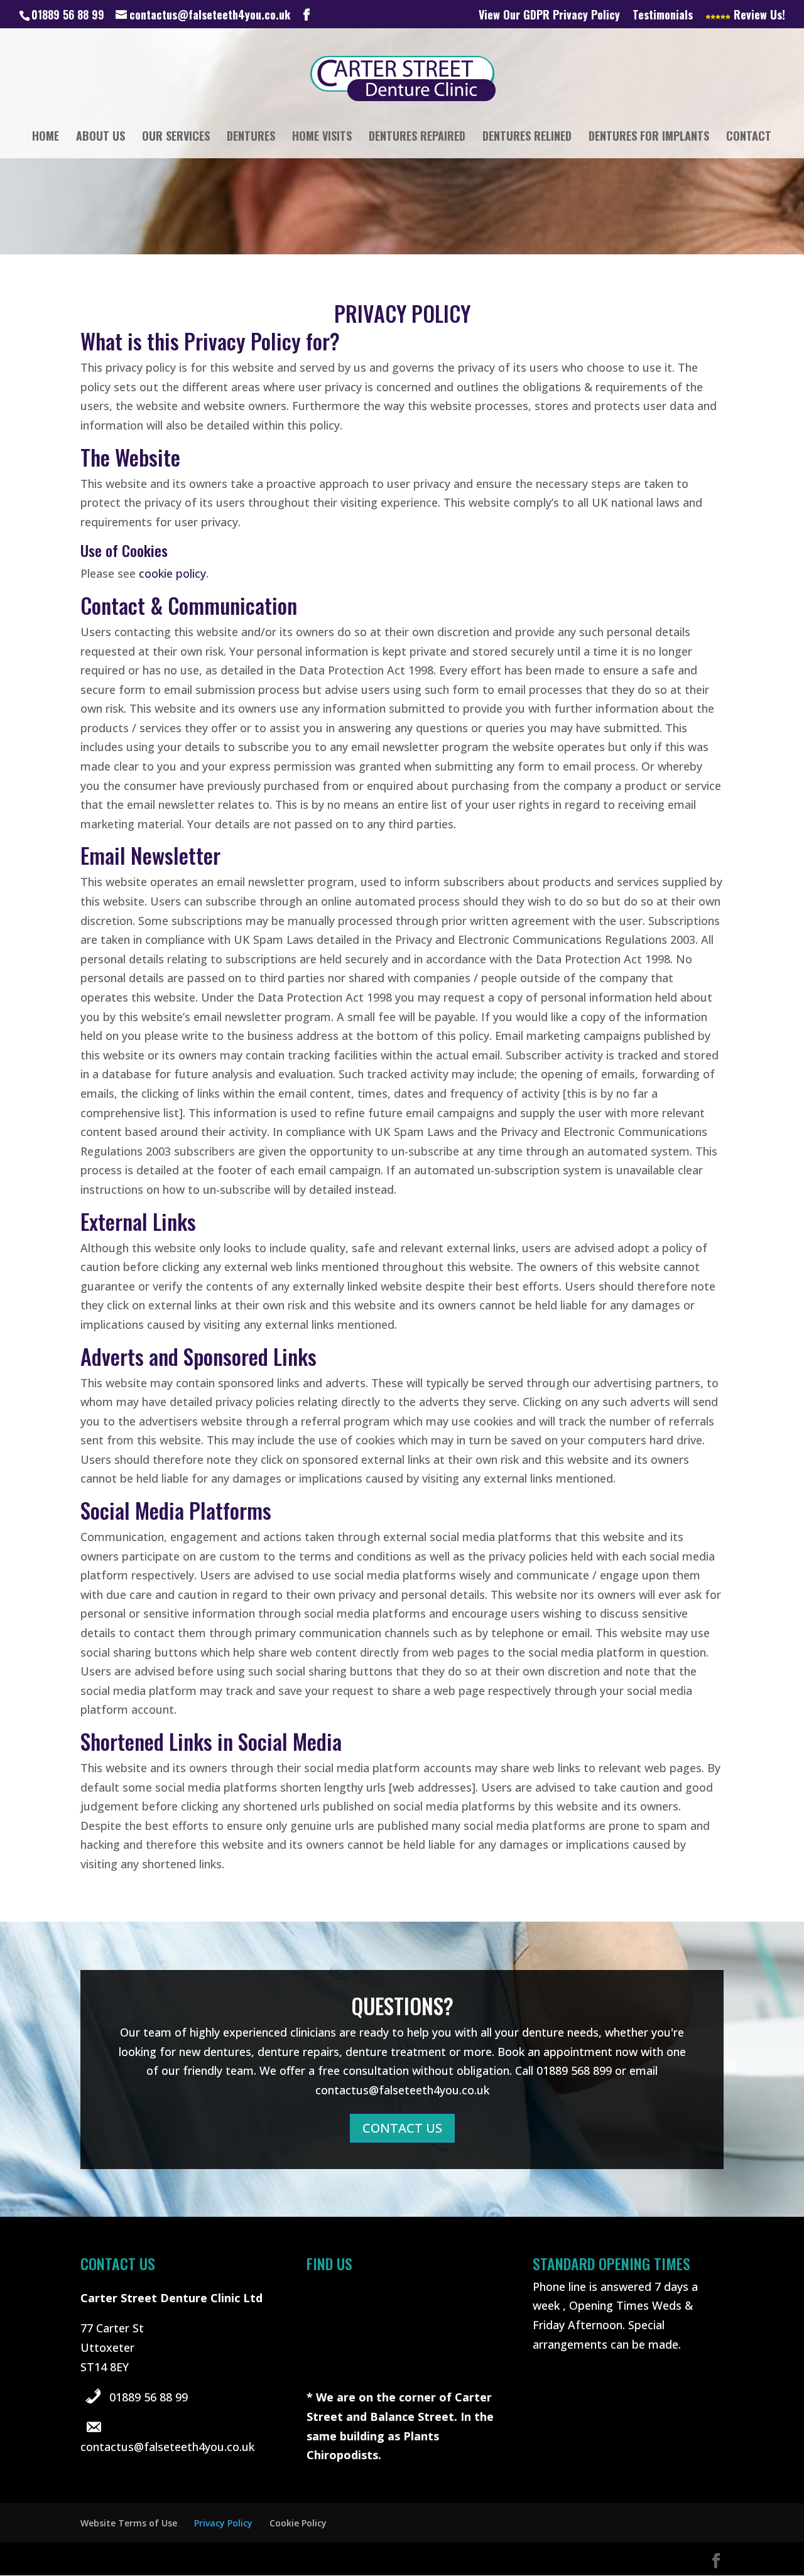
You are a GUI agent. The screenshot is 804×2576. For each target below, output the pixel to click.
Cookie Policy (298, 2523)
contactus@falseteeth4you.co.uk (167, 2447)
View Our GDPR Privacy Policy (549, 16)
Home (46, 138)
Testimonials (663, 16)
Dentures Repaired (417, 138)
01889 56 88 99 (149, 2397)
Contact (749, 138)
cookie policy (172, 573)
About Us (100, 138)
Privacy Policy (223, 2523)
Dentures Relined (527, 138)
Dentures (251, 138)
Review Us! (758, 16)
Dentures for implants (649, 138)
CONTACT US (402, 2128)
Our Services (176, 138)
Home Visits (322, 138)
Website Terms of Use (129, 2523)
